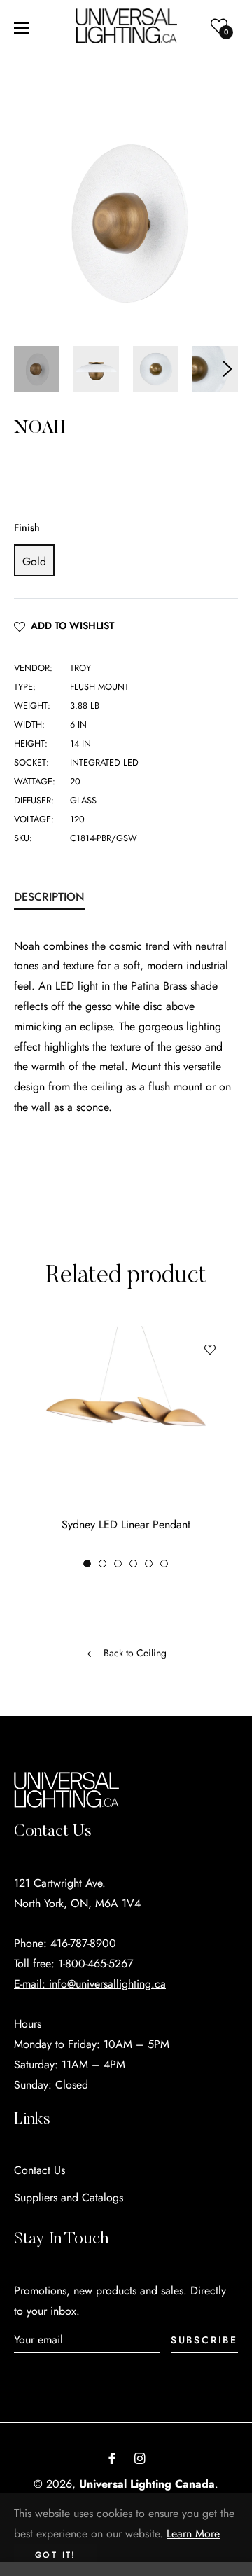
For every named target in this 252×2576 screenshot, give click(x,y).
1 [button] (87, 1564)
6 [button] (164, 1564)
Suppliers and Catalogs (69, 2197)
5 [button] (149, 1564)
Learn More (193, 2534)
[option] (126, 1448)
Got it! (56, 2555)
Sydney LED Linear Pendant (126, 1524)
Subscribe (204, 2340)
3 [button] (118, 1564)
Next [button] (227, 369)
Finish (27, 527)
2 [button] (103, 1564)
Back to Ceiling (134, 1654)
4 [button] (133, 1564)
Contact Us (40, 2170)
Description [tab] (49, 897)
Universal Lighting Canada (147, 2484)
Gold (34, 561)
